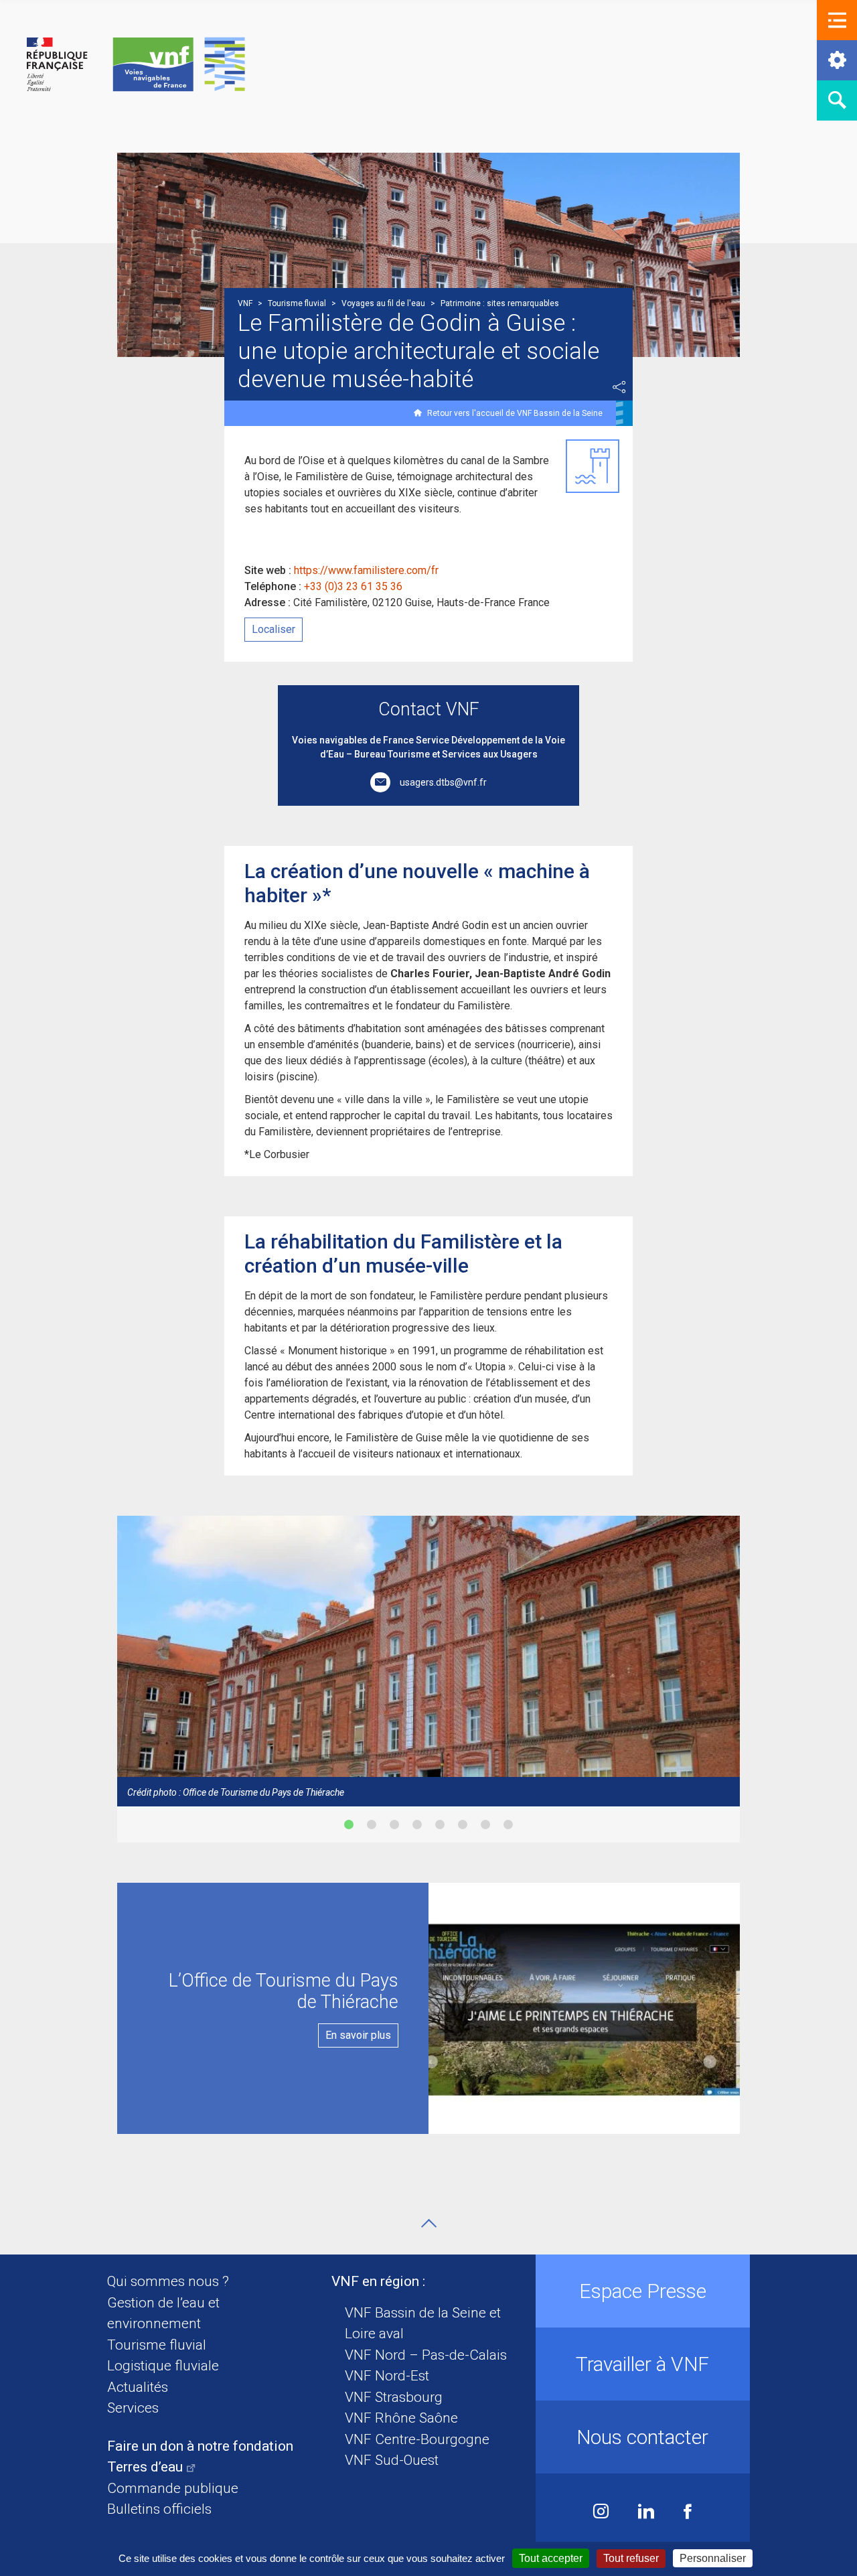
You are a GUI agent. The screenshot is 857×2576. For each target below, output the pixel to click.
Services (133, 2408)
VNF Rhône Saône (401, 2418)
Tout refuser (631, 2558)
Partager (619, 387)
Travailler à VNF (642, 2364)
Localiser (274, 629)
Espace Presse (643, 2291)
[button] (837, 20)
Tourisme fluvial (157, 2345)
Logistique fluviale (163, 2366)
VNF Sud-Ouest (392, 2460)
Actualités (138, 2387)
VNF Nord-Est (387, 2376)
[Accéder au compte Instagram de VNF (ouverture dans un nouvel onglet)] (601, 2513)
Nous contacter (642, 2437)
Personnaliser (713, 2558)
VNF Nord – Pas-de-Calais (426, 2355)
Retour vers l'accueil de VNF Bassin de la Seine (515, 413)
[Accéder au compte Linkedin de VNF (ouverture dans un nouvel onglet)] (646, 2513)
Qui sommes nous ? (168, 2281)
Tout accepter (551, 2558)
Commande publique (173, 2488)
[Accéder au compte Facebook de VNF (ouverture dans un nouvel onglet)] (688, 2513)
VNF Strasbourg (394, 2397)
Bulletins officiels (159, 2509)
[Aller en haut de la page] (429, 2223)
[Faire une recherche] (837, 100)
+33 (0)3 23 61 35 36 (353, 586)
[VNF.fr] (136, 65)
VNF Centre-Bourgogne (417, 2439)
